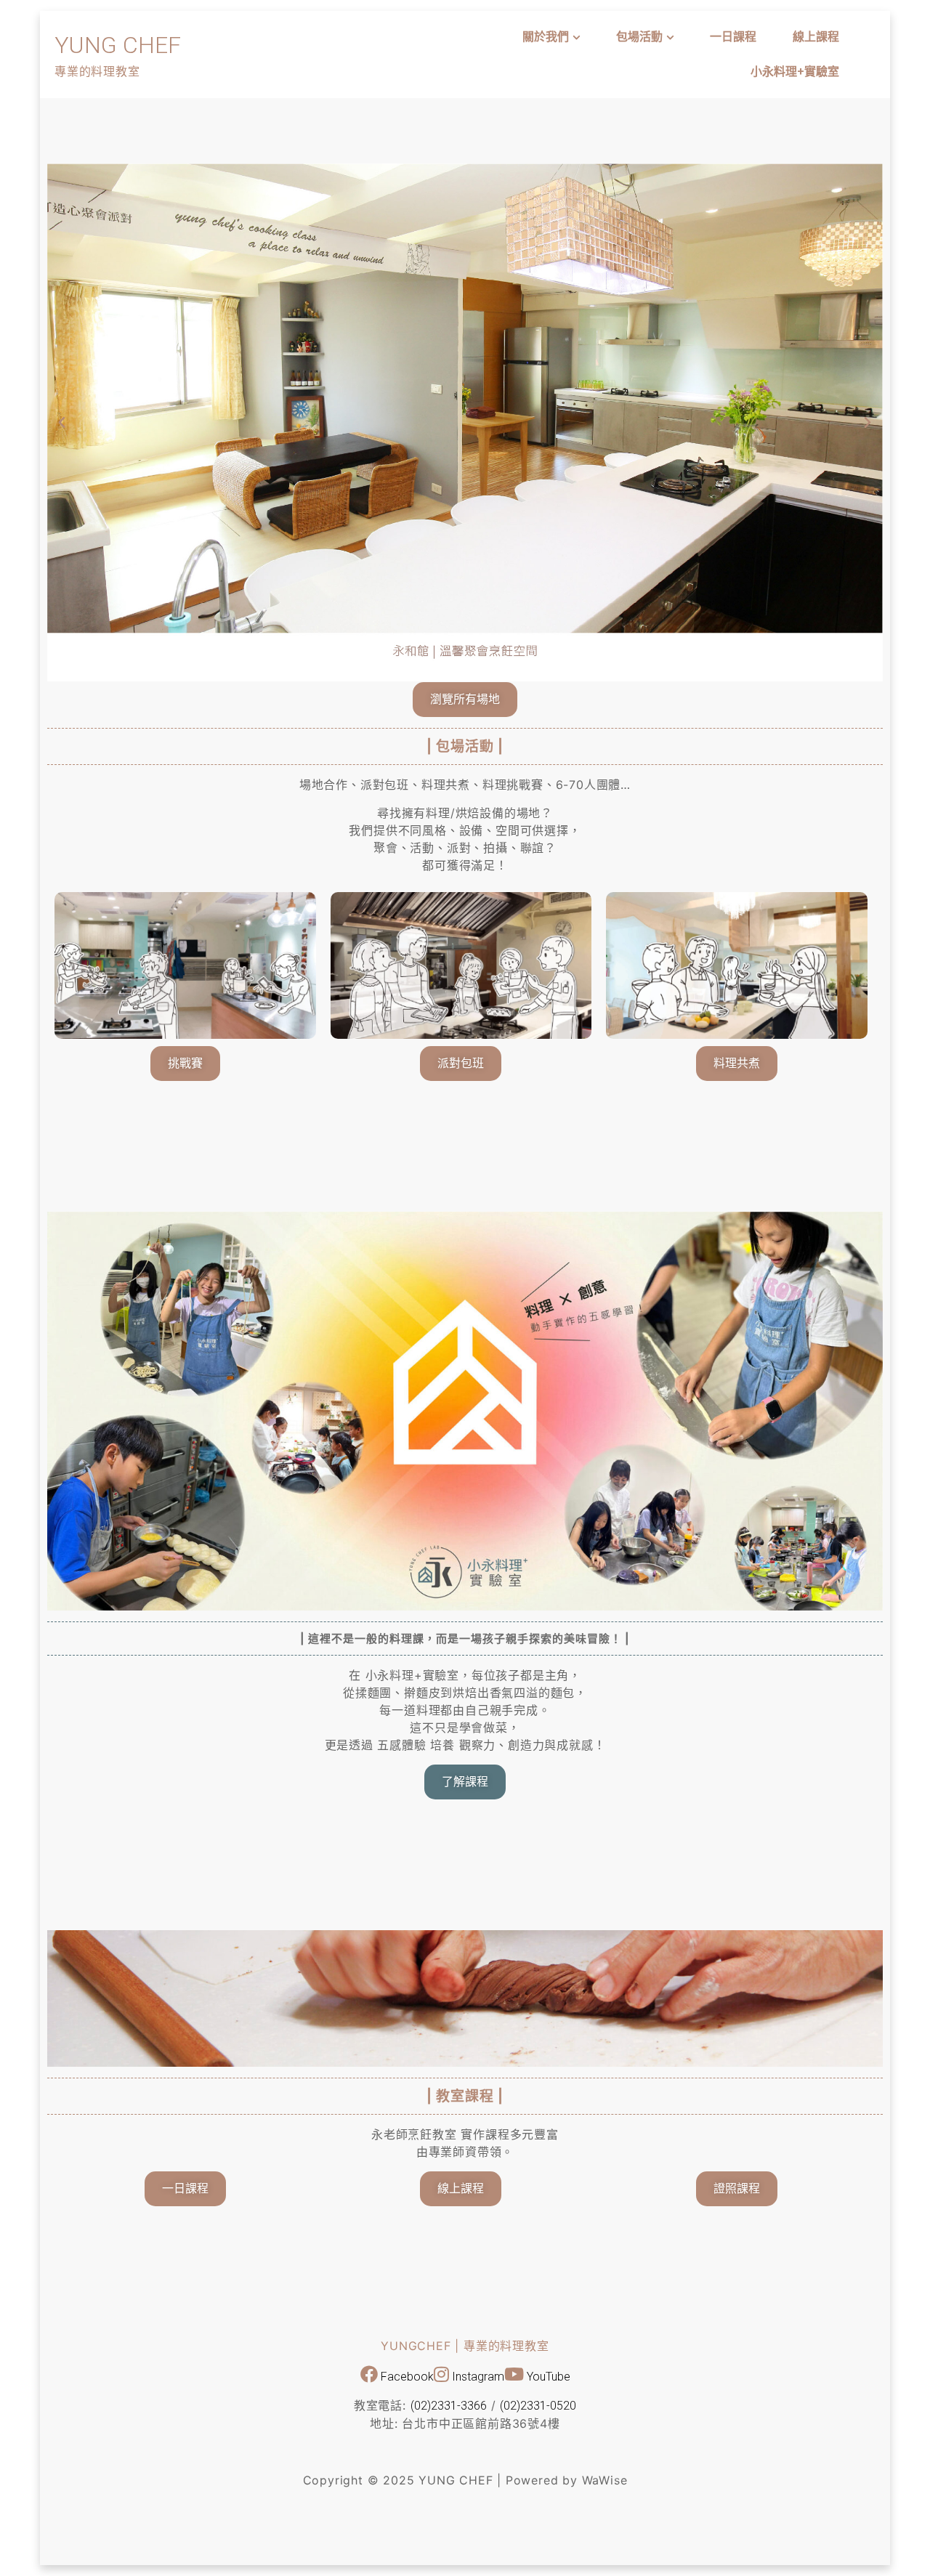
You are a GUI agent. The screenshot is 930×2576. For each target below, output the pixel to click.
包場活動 (639, 37)
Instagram (477, 2377)
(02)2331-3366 (449, 2406)
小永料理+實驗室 (795, 72)
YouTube (547, 2377)
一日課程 (733, 37)
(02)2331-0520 (538, 2406)
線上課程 (816, 37)
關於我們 (546, 37)
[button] (62, 423)
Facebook (406, 2377)
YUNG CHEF (118, 45)
